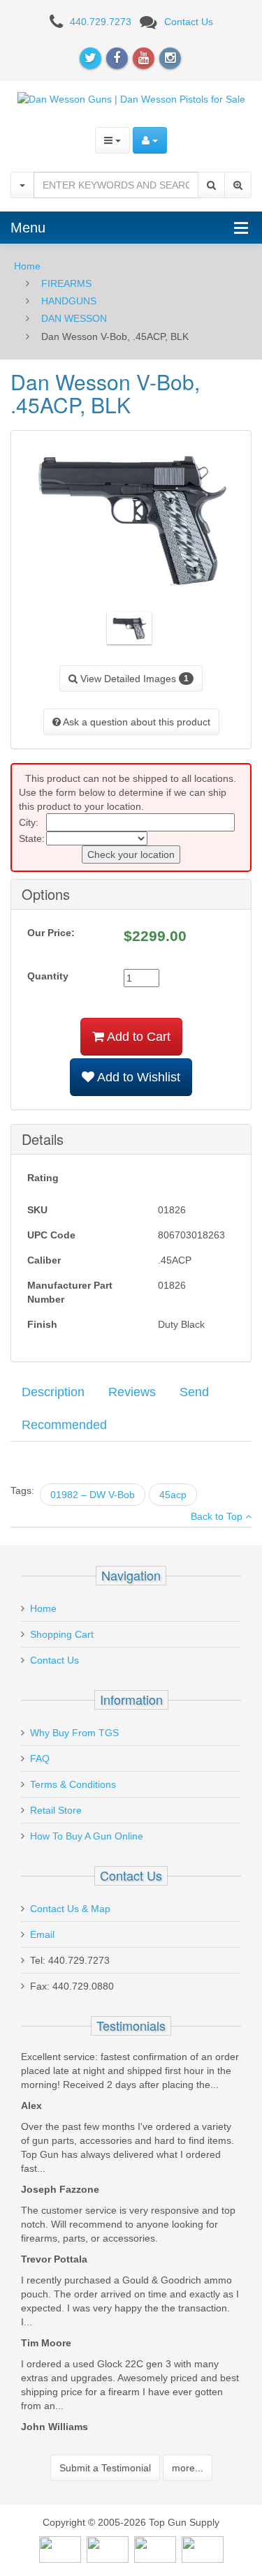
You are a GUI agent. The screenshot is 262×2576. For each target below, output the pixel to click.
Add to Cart (137, 1037)
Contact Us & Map (70, 1909)
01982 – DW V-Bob (93, 1495)
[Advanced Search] (238, 185)
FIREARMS (66, 283)
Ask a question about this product (136, 722)
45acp (173, 1495)
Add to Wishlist (137, 1077)
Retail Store (56, 1810)
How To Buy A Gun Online (87, 1836)
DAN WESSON (74, 318)
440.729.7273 (101, 22)
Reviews (132, 1392)
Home (27, 266)
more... (188, 2468)
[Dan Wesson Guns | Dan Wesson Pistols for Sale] (131, 98)
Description (53, 1392)
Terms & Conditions (73, 1784)
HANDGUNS (69, 301)
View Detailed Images (133, 679)
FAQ (40, 1759)
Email (42, 1934)
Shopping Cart (62, 1634)
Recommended (64, 1425)
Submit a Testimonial (105, 2468)
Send (194, 1392)
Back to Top (218, 1516)
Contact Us (189, 22)
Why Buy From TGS (74, 1733)
